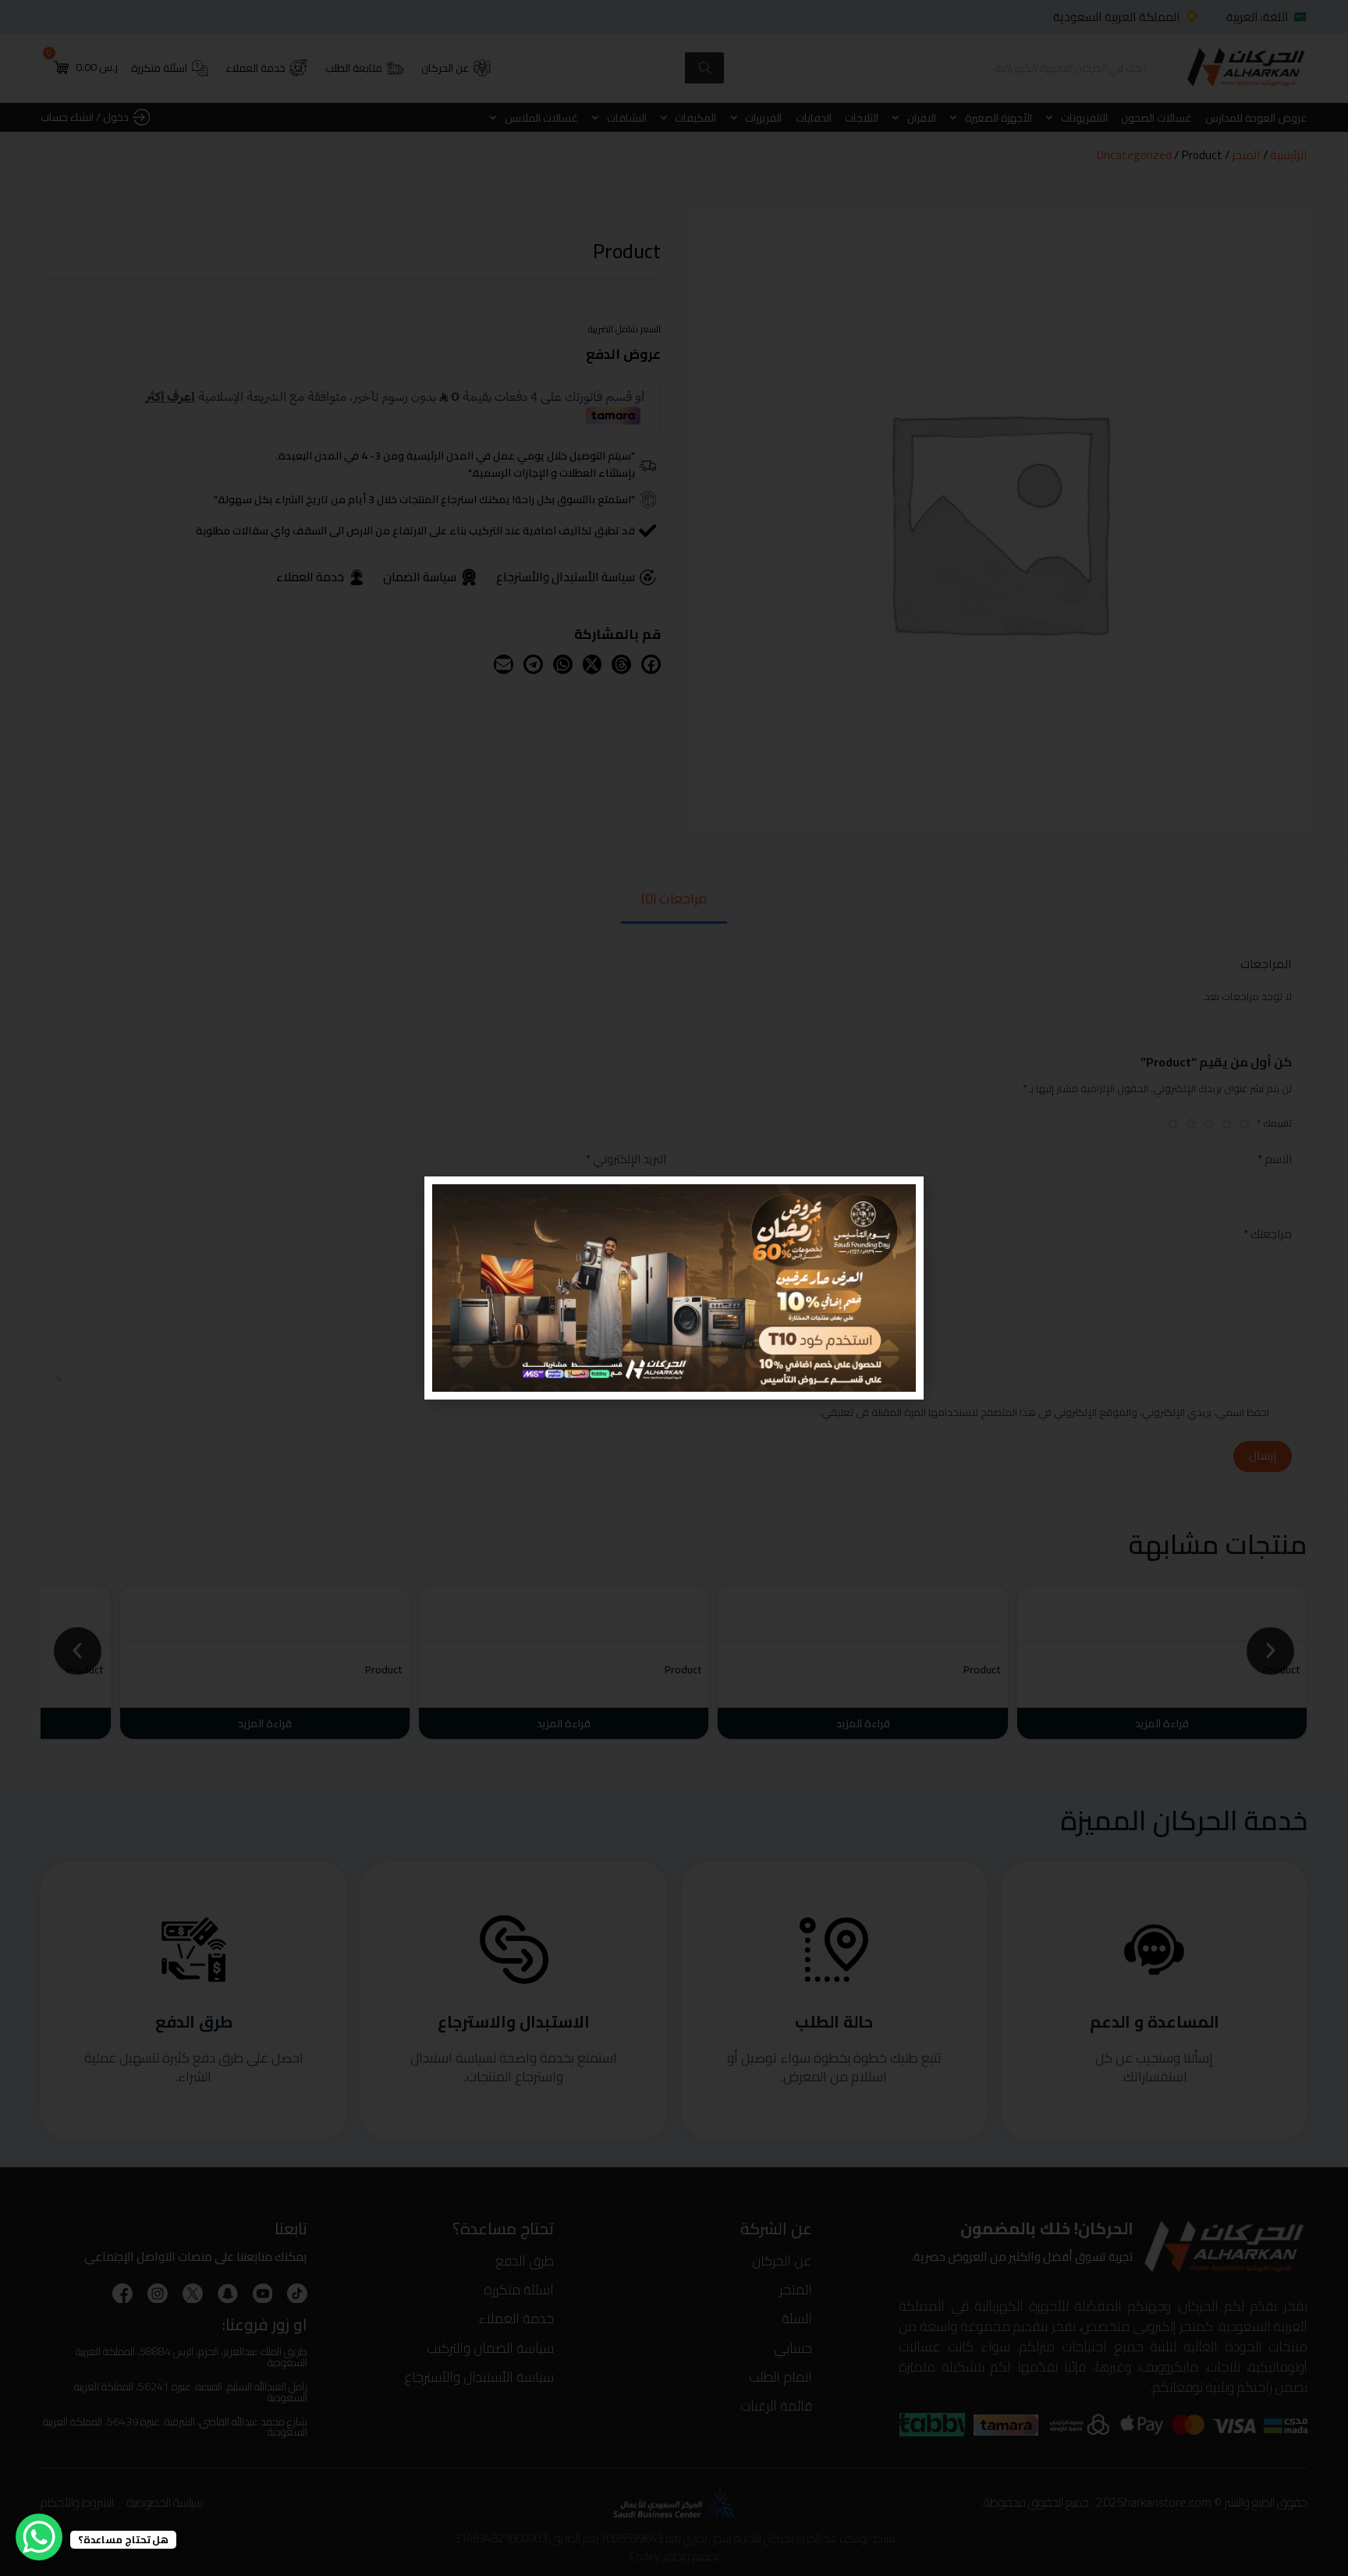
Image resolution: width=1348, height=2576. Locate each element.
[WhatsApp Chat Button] (39, 2537)
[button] (446, 1198)
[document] (674, 1288)
